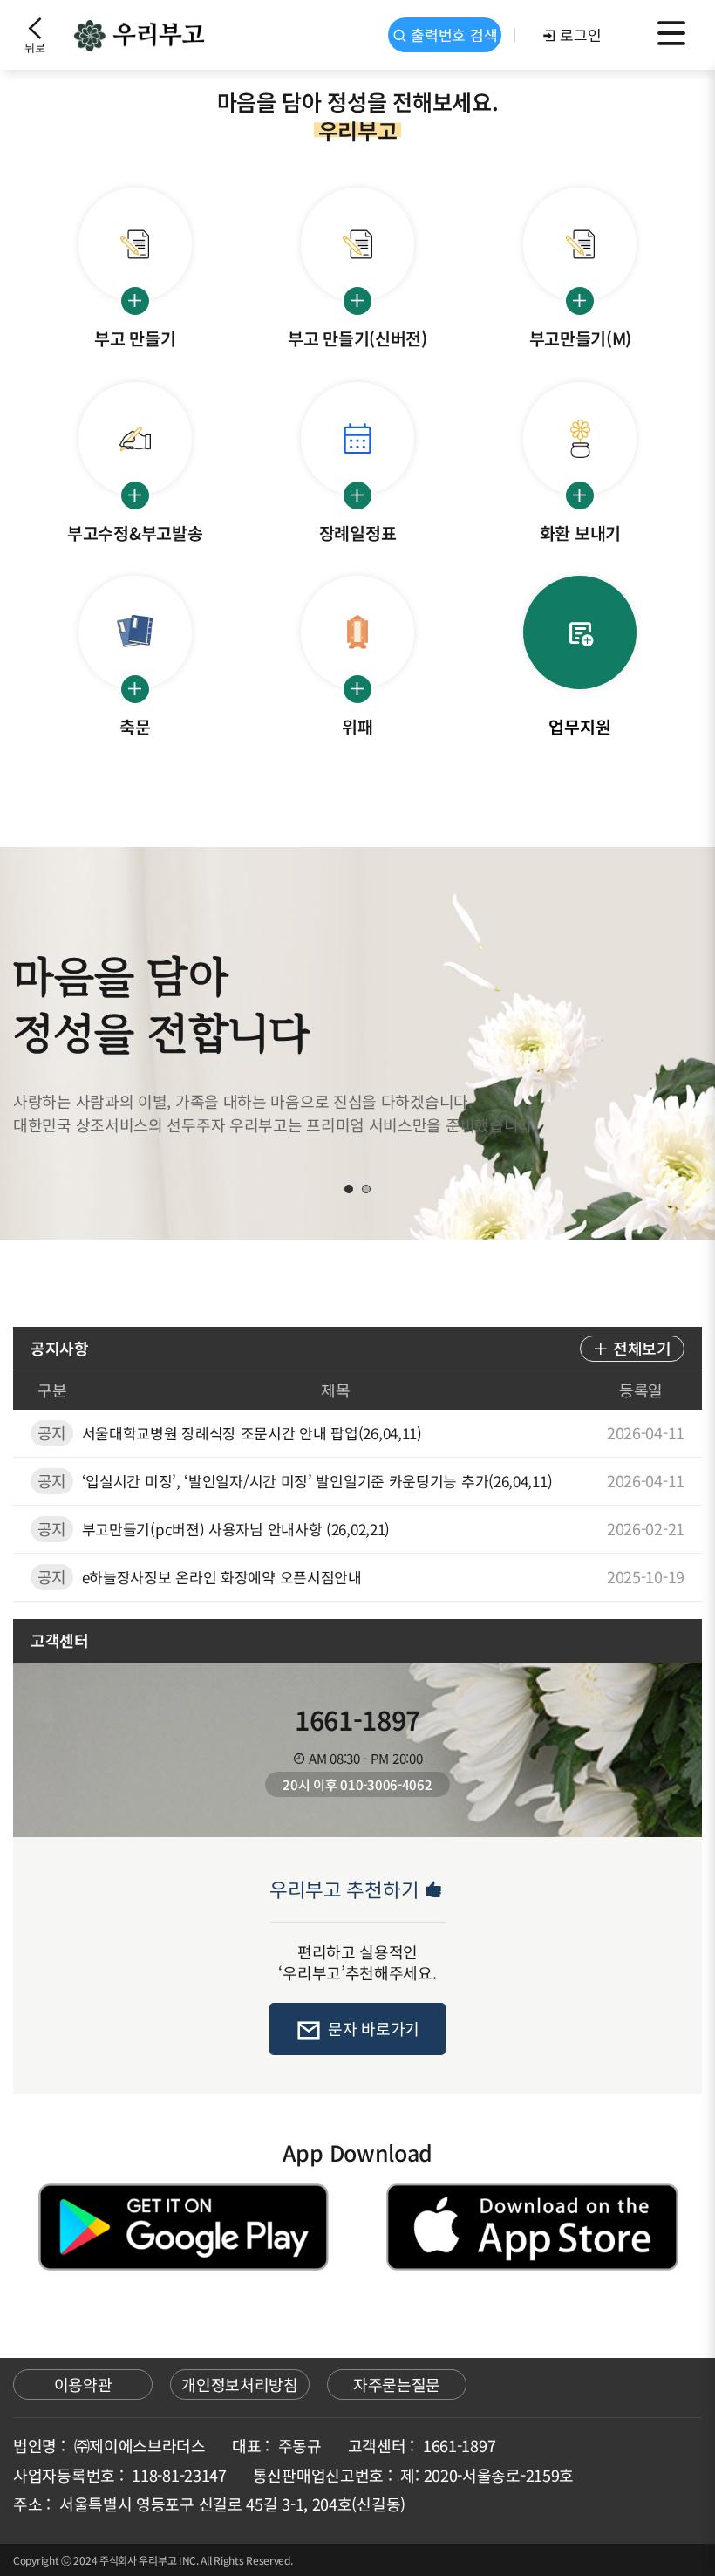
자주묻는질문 (397, 2384)
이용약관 (83, 2384)
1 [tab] (349, 1189)
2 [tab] (366, 1189)
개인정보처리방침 (240, 2384)
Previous (65, 1043)
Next (650, 1043)
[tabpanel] (357, 1043)
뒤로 (34, 48)
